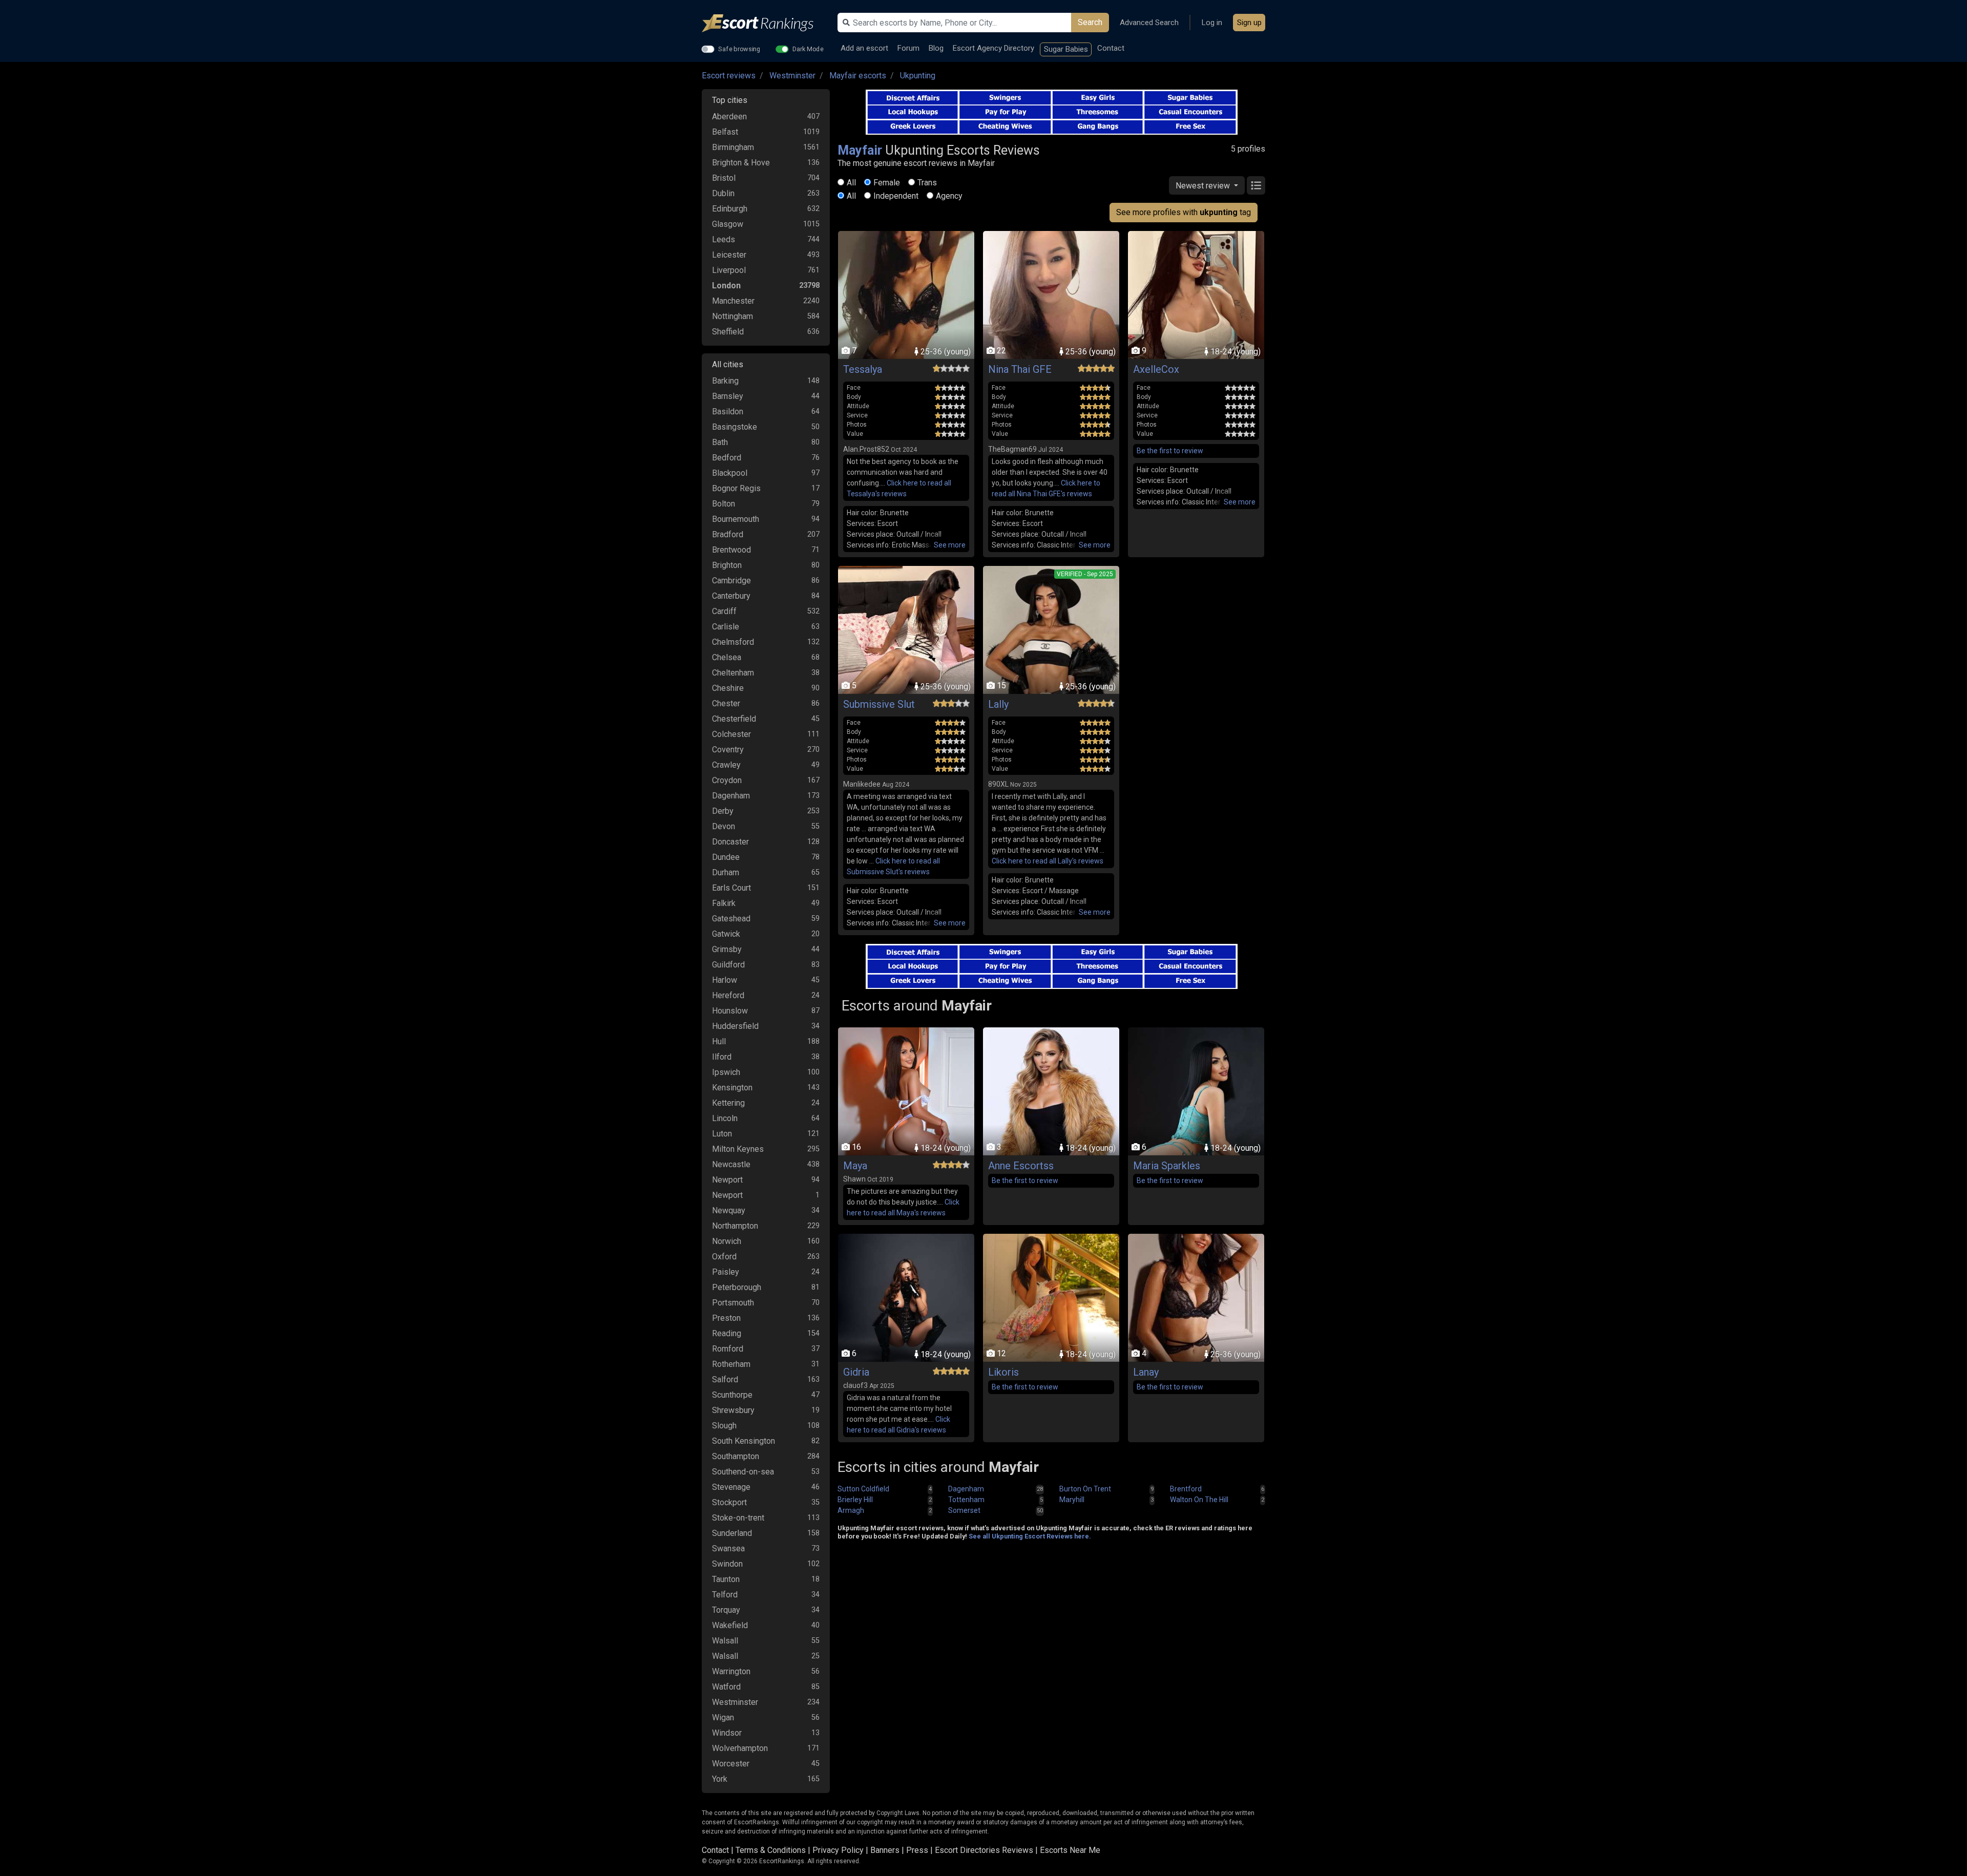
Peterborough (737, 1287)
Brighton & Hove (741, 163)
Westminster (792, 76)
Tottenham (966, 1500)
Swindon (727, 1564)
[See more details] (950, 545)
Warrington (731, 1671)
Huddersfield (735, 1026)
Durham (726, 872)
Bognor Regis (736, 488)
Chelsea (727, 657)
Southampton (736, 1456)
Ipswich (726, 1072)
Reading (727, 1333)
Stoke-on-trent (738, 1518)
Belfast (725, 132)
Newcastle (731, 1164)
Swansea (728, 1548)
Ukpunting (918, 76)
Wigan (723, 1717)
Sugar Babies (1066, 49)
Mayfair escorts (858, 76)
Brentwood (731, 550)
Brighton (727, 565)
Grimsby (727, 949)
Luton (722, 1134)
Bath (720, 442)
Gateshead (731, 919)
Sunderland (732, 1533)
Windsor (727, 1733)
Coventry (728, 750)
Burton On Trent (1085, 1489)
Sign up (1249, 23)
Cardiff (724, 611)
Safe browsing (739, 49)
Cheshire (728, 688)
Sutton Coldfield (863, 1489)
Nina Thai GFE (1020, 369)
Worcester (731, 1764)
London (726, 286)
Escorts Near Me (1070, 1850)
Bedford (727, 458)
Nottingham (733, 316)
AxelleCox (1156, 369)
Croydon (727, 780)
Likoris (1003, 1372)
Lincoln (725, 1118)
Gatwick (726, 934)
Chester (726, 703)
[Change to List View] (1256, 185)
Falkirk (724, 903)
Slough (724, 1426)
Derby (723, 811)
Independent (896, 196)
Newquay (729, 1210)
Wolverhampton (740, 1748)
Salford (725, 1379)
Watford (726, 1687)
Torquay (726, 1610)
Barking (725, 381)
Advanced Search (1149, 23)
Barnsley (728, 396)
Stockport (729, 1502)
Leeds (724, 239)
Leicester (729, 255)
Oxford (724, 1257)
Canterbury (731, 596)
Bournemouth (736, 519)
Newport (727, 1180)
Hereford (728, 995)
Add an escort (864, 48)
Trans (927, 183)
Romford (728, 1349)
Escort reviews (729, 76)
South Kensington (744, 1441)
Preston (726, 1318)
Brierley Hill (855, 1500)
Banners (885, 1850)
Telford (725, 1595)
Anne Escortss (1021, 1166)
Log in (1212, 23)
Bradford (728, 534)
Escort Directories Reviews (984, 1850)
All (851, 183)
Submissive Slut (879, 704)
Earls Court (731, 888)
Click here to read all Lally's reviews (1048, 861)
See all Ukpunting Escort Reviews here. (1030, 1536)
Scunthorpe (732, 1395)
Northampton (735, 1226)
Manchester (733, 301)
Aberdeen (729, 117)
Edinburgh (730, 209)
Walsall (725, 1641)
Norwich (727, 1241)
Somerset (964, 1510)
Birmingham (733, 147)
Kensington (732, 1088)
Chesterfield (734, 719)
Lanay (1146, 1372)
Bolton (724, 504)
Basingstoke (735, 427)
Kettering (728, 1103)
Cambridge (731, 581)
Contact (1111, 48)
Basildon (728, 412)
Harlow (725, 980)
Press (917, 1850)
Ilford (722, 1057)
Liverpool (729, 270)
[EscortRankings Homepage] (766, 23)
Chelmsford (733, 642)
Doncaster (730, 842)
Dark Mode (808, 49)
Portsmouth (733, 1303)
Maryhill (1072, 1500)
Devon (724, 826)
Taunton (726, 1579)
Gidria (856, 1372)
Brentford (1186, 1489)
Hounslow (730, 1011)
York (720, 1779)
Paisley (726, 1272)
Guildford (728, 965)
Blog (936, 48)
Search (1090, 22)
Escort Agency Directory (993, 48)
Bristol (724, 178)
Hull (719, 1041)
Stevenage (731, 1487)
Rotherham (731, 1364)
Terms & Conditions (771, 1850)
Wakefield (730, 1625)
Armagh (851, 1510)
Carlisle (726, 627)
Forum (908, 48)
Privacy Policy (838, 1850)
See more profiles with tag (1184, 212)
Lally (998, 704)
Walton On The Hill (1199, 1500)
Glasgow (728, 224)
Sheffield (728, 332)
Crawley (726, 765)
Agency (949, 196)
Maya (855, 1166)
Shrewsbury (733, 1410)
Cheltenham (733, 673)
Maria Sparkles (1167, 1166)
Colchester (731, 734)
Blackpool (730, 473)
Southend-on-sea (743, 1472)
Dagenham (731, 796)
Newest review (1204, 186)
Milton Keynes (738, 1149)
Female (887, 183)
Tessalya (863, 369)
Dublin (723, 193)
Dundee (726, 857)
